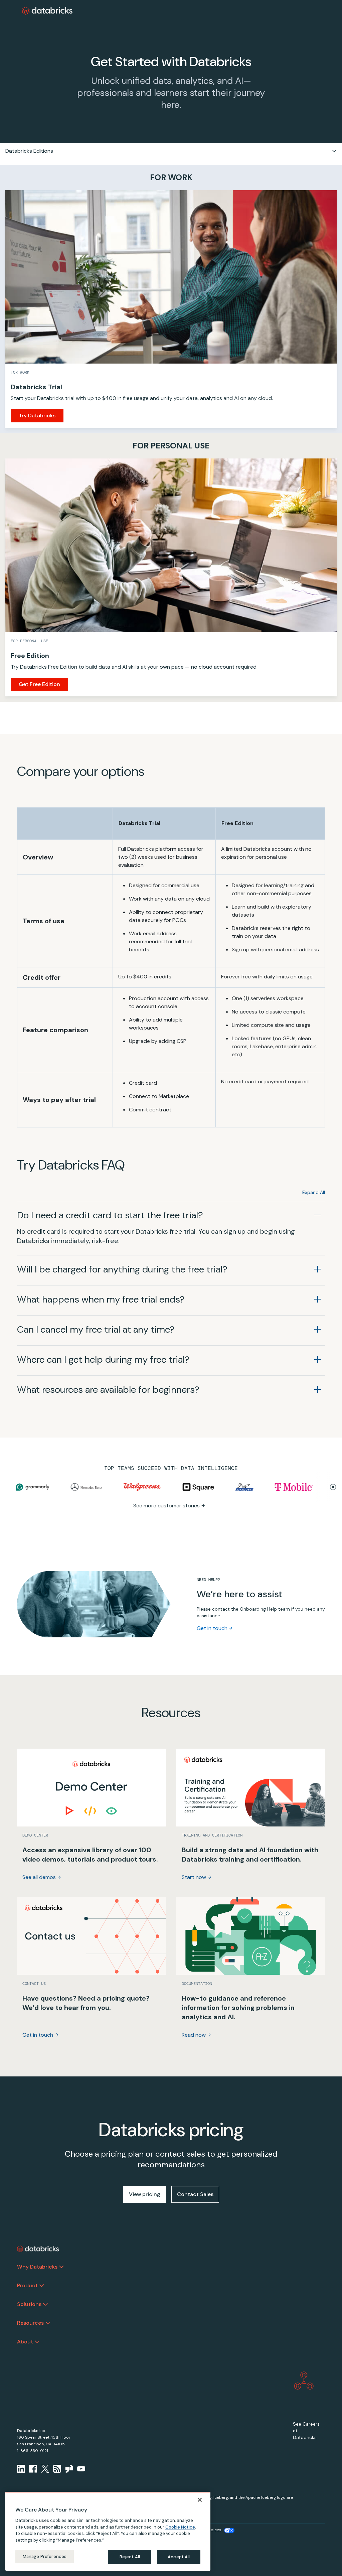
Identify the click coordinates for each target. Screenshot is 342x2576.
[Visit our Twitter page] (45, 2469)
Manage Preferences (45, 2556)
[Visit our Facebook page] (33, 2469)
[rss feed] (57, 2469)
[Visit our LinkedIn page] (21, 2469)
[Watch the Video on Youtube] (81, 2469)
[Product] (42, 2286)
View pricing (145, 2194)
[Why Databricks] (61, 2267)
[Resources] (48, 2323)
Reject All (130, 2557)
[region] (108, 2531)
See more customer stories (166, 1506)
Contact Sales (195, 2194)
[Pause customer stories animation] (333, 1487)
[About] (37, 2342)
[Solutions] (45, 2304)
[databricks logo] (38, 2249)
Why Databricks (37, 2267)
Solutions (29, 2304)
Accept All (179, 2557)
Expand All (314, 1192)
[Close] (200, 2500)
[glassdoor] (69, 2469)
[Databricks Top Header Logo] (47, 11)
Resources (30, 2323)
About (25, 2342)
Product (27, 2285)
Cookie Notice (180, 2527)
